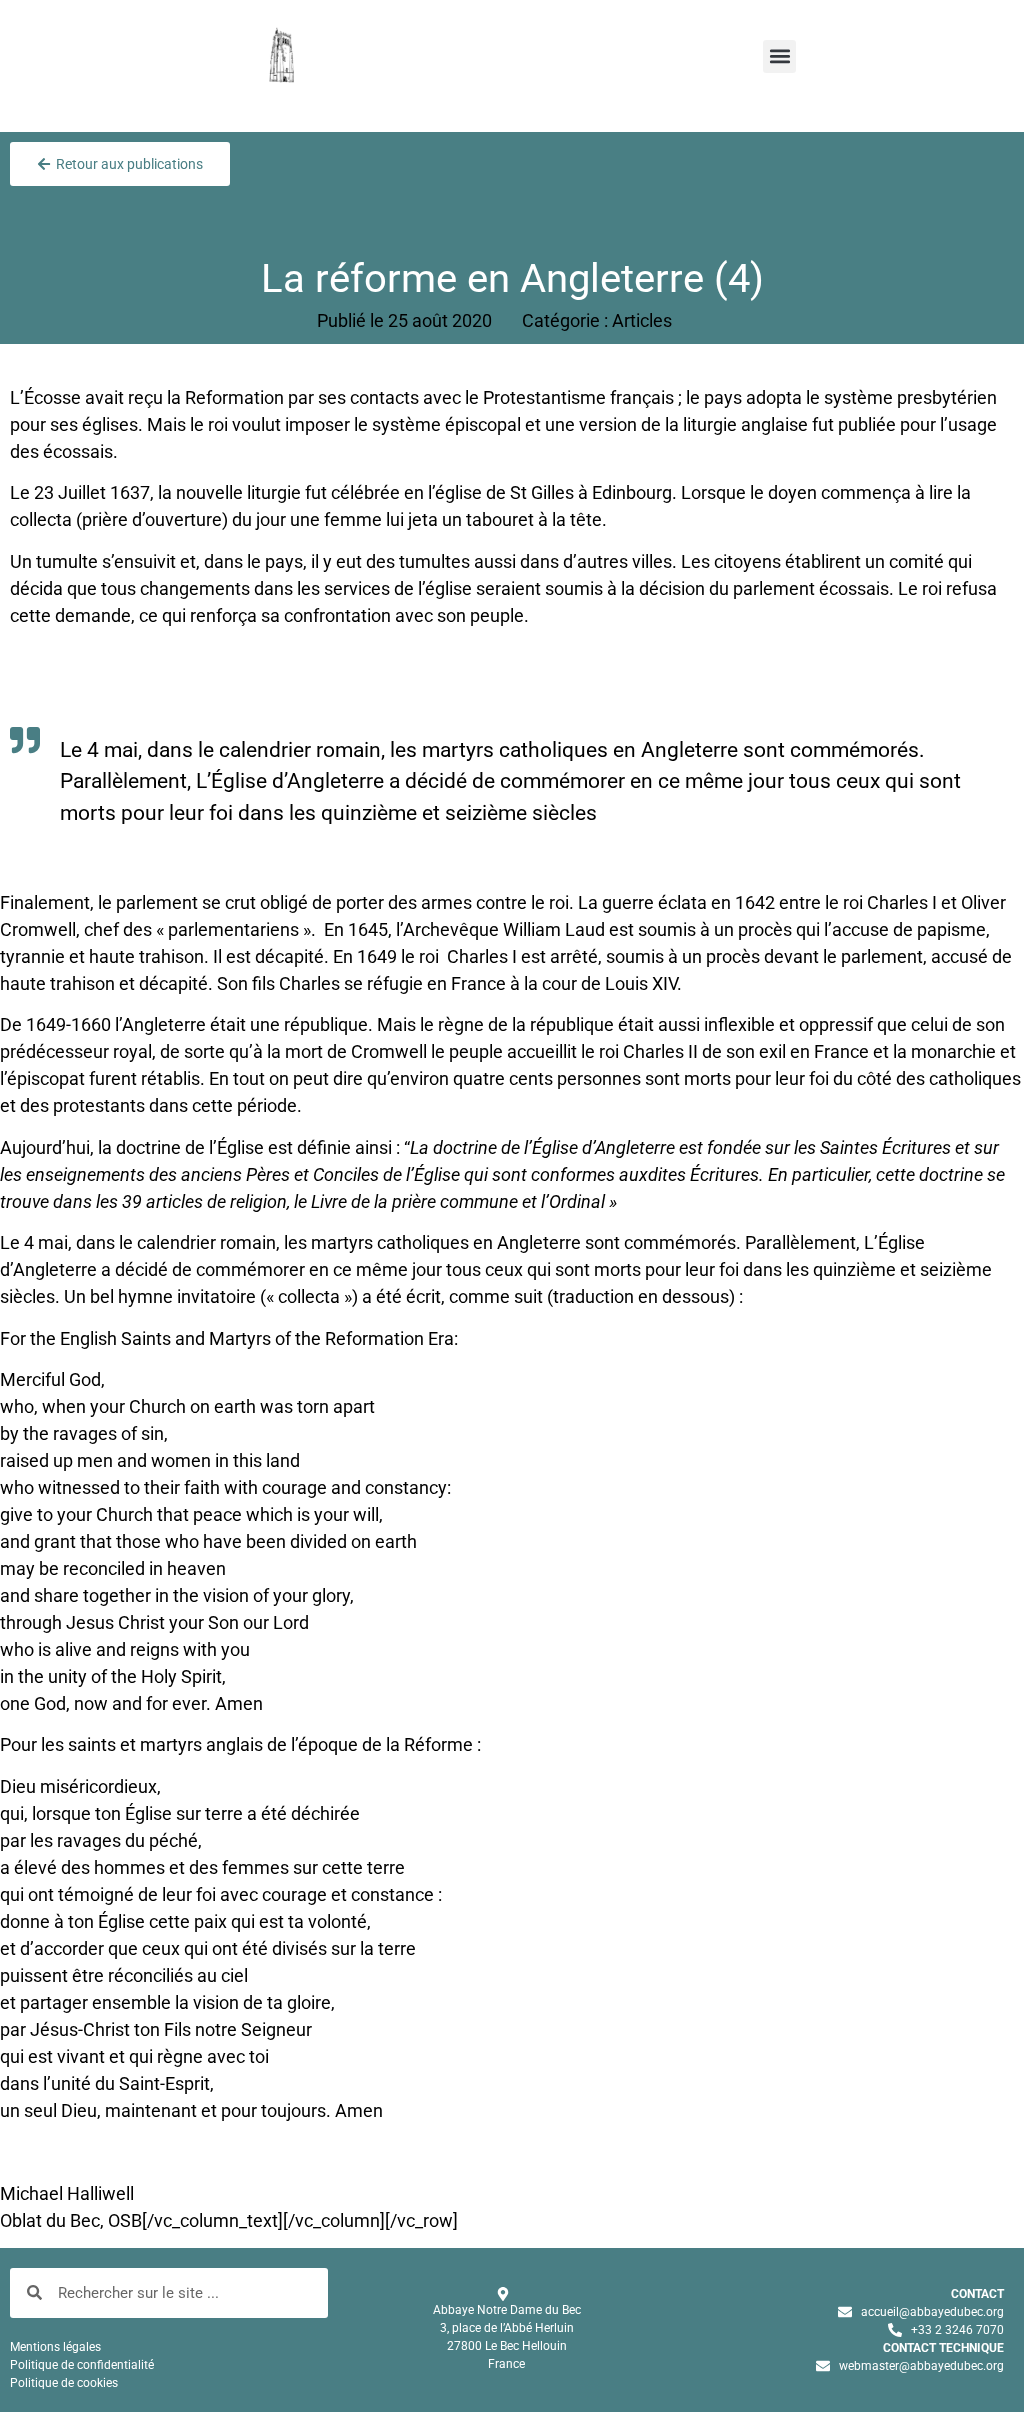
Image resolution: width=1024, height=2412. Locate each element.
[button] (779, 56)
